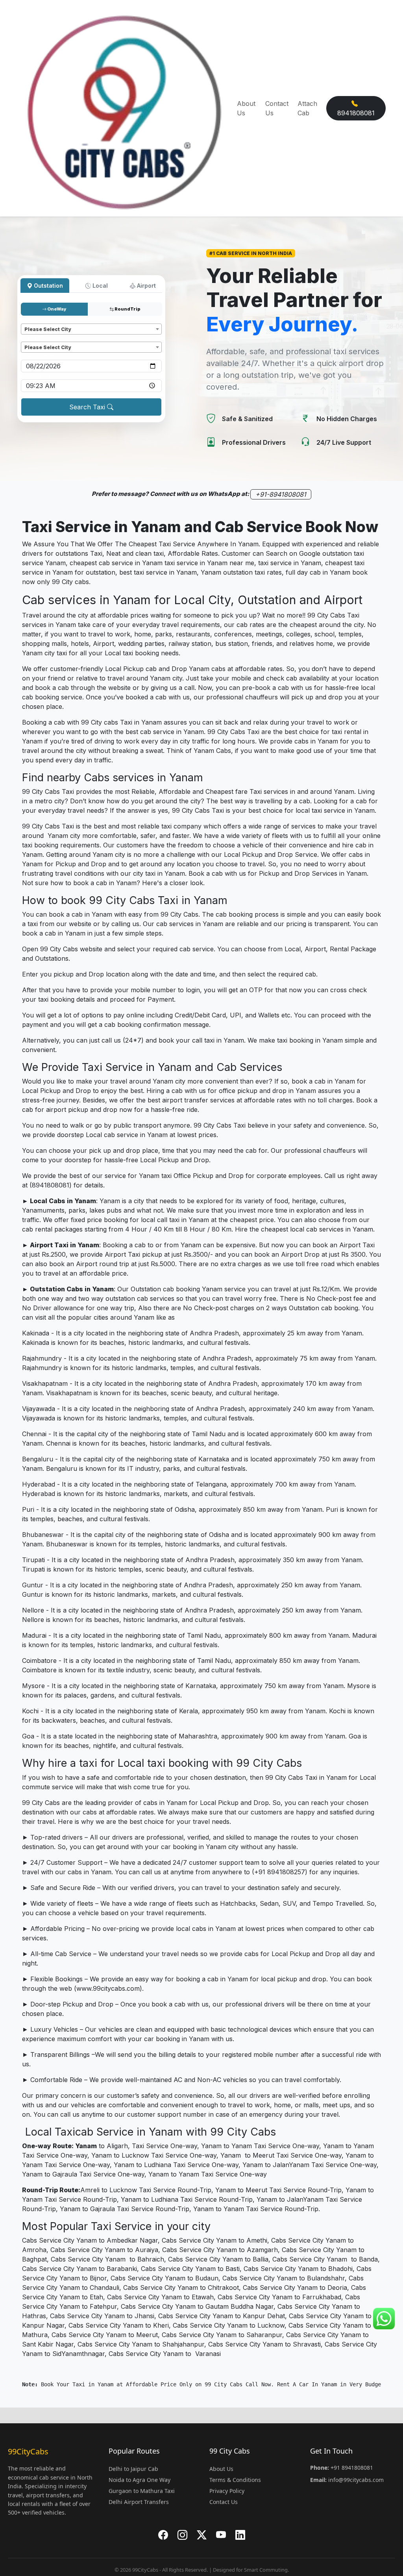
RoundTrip (127, 309)
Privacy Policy (227, 2491)
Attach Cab (307, 108)
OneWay (56, 309)
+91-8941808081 (281, 494)
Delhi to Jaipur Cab (133, 2469)
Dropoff (33, 338)
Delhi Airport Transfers (139, 2502)
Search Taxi (88, 407)
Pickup (31, 320)
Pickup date (38, 356)
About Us (246, 108)
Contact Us (277, 108)
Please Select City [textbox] (48, 329)
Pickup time (37, 376)
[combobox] (91, 329)
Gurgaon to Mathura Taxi (142, 2491)
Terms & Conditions (235, 2480)
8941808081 (356, 113)
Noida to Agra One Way (140, 2480)
